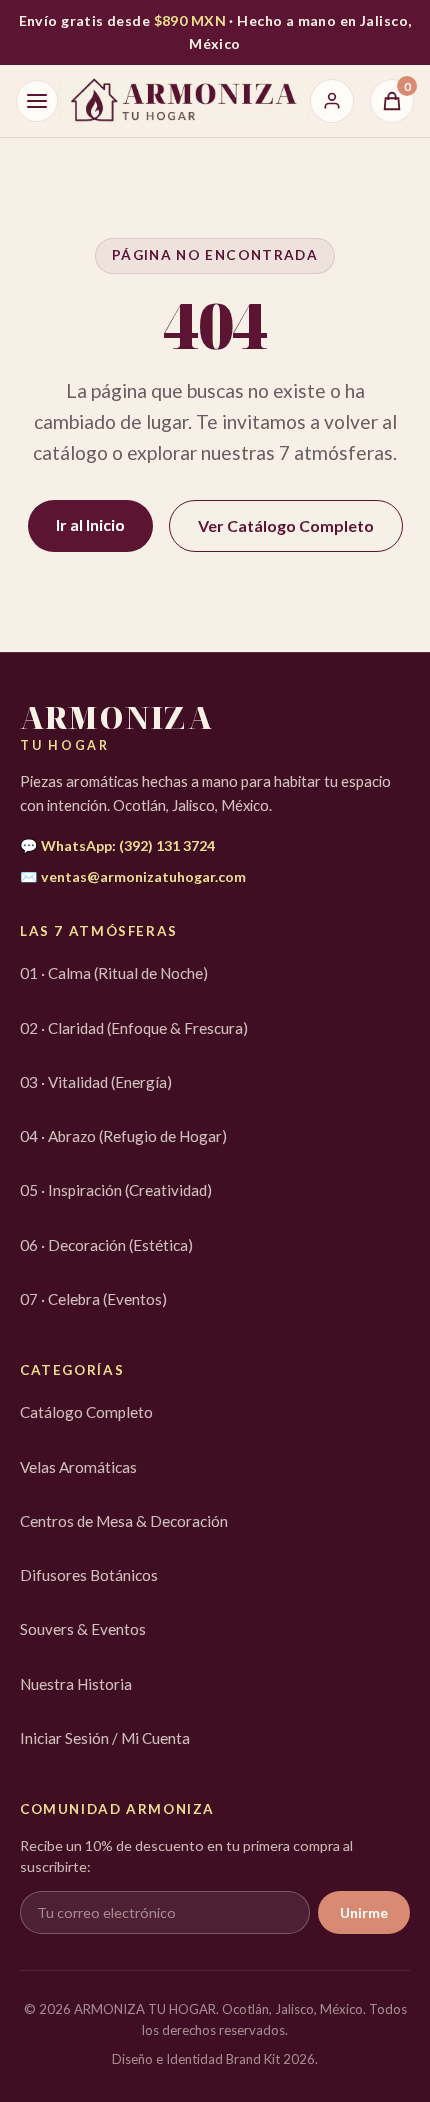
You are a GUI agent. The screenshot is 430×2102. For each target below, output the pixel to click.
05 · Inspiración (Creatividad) (116, 1190)
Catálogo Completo (86, 1412)
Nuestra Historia (76, 1684)
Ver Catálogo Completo (286, 525)
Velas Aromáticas (78, 1467)
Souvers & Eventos (83, 1629)
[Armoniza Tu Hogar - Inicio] (184, 101)
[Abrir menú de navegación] (37, 101)
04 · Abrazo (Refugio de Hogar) (123, 1136)
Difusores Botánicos (89, 1575)
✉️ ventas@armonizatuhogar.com (133, 876)
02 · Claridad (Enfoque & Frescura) (134, 1028)
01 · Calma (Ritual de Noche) (114, 973)
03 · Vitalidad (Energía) (96, 1082)
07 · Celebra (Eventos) (93, 1299)
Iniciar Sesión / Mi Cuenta (105, 1738)
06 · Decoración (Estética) (106, 1245)
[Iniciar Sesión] (332, 101)
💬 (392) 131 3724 (117, 845)
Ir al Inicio (90, 524)
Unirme (364, 1912)
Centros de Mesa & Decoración (124, 1521)
